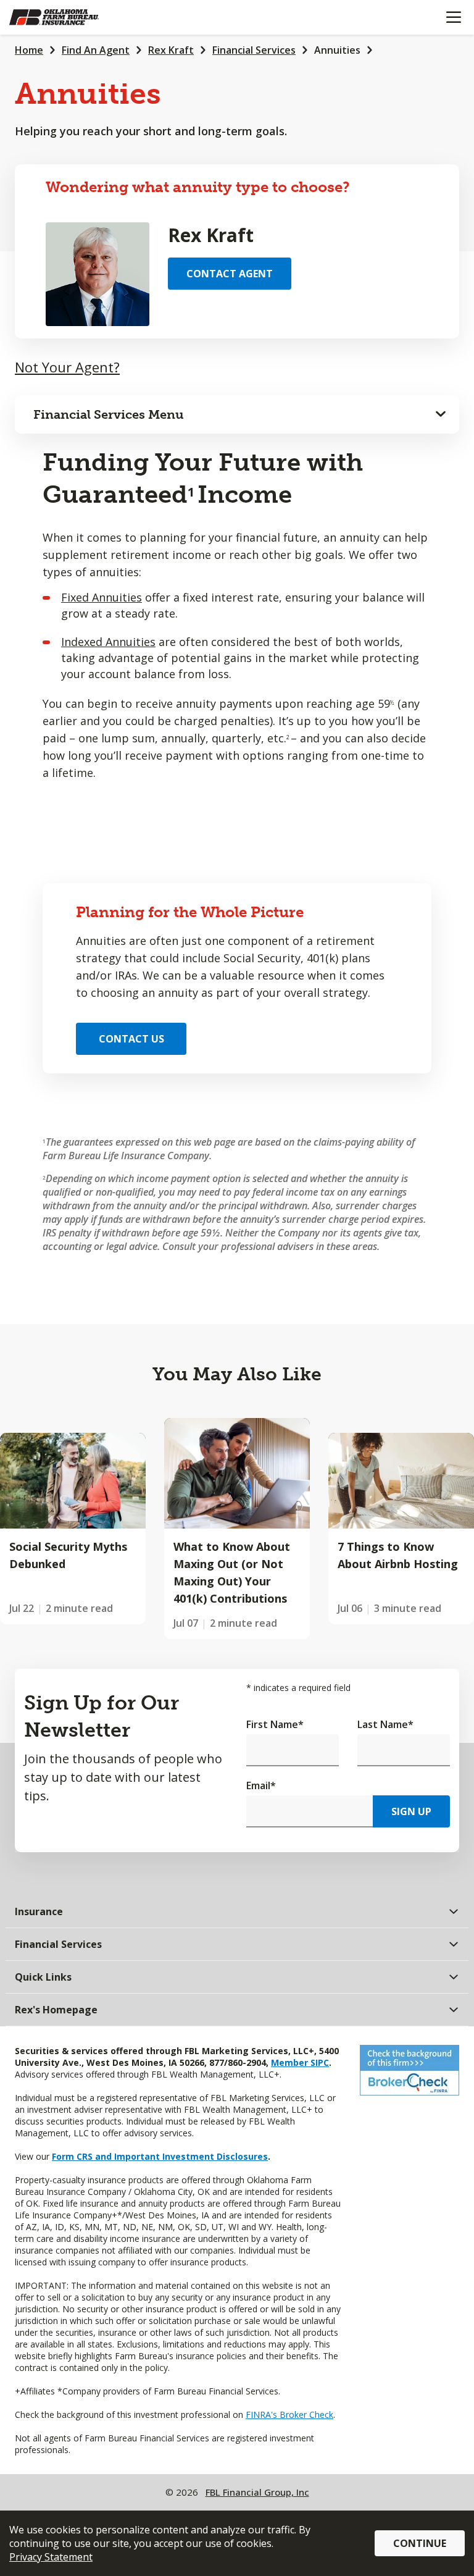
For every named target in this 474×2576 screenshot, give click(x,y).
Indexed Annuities (108, 642)
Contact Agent (230, 274)
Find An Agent (96, 50)
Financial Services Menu (109, 414)
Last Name (385, 1724)
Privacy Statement (51, 2557)
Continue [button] (420, 2543)
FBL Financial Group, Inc (257, 2492)
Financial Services (254, 50)
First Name (275, 1724)
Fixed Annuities (102, 597)
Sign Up (411, 1811)
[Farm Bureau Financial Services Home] (73, 17)
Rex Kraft (171, 50)
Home (29, 50)
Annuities (337, 50)
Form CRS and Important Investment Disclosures (160, 2156)
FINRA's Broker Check (289, 2414)
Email (261, 1785)
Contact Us (131, 1039)
